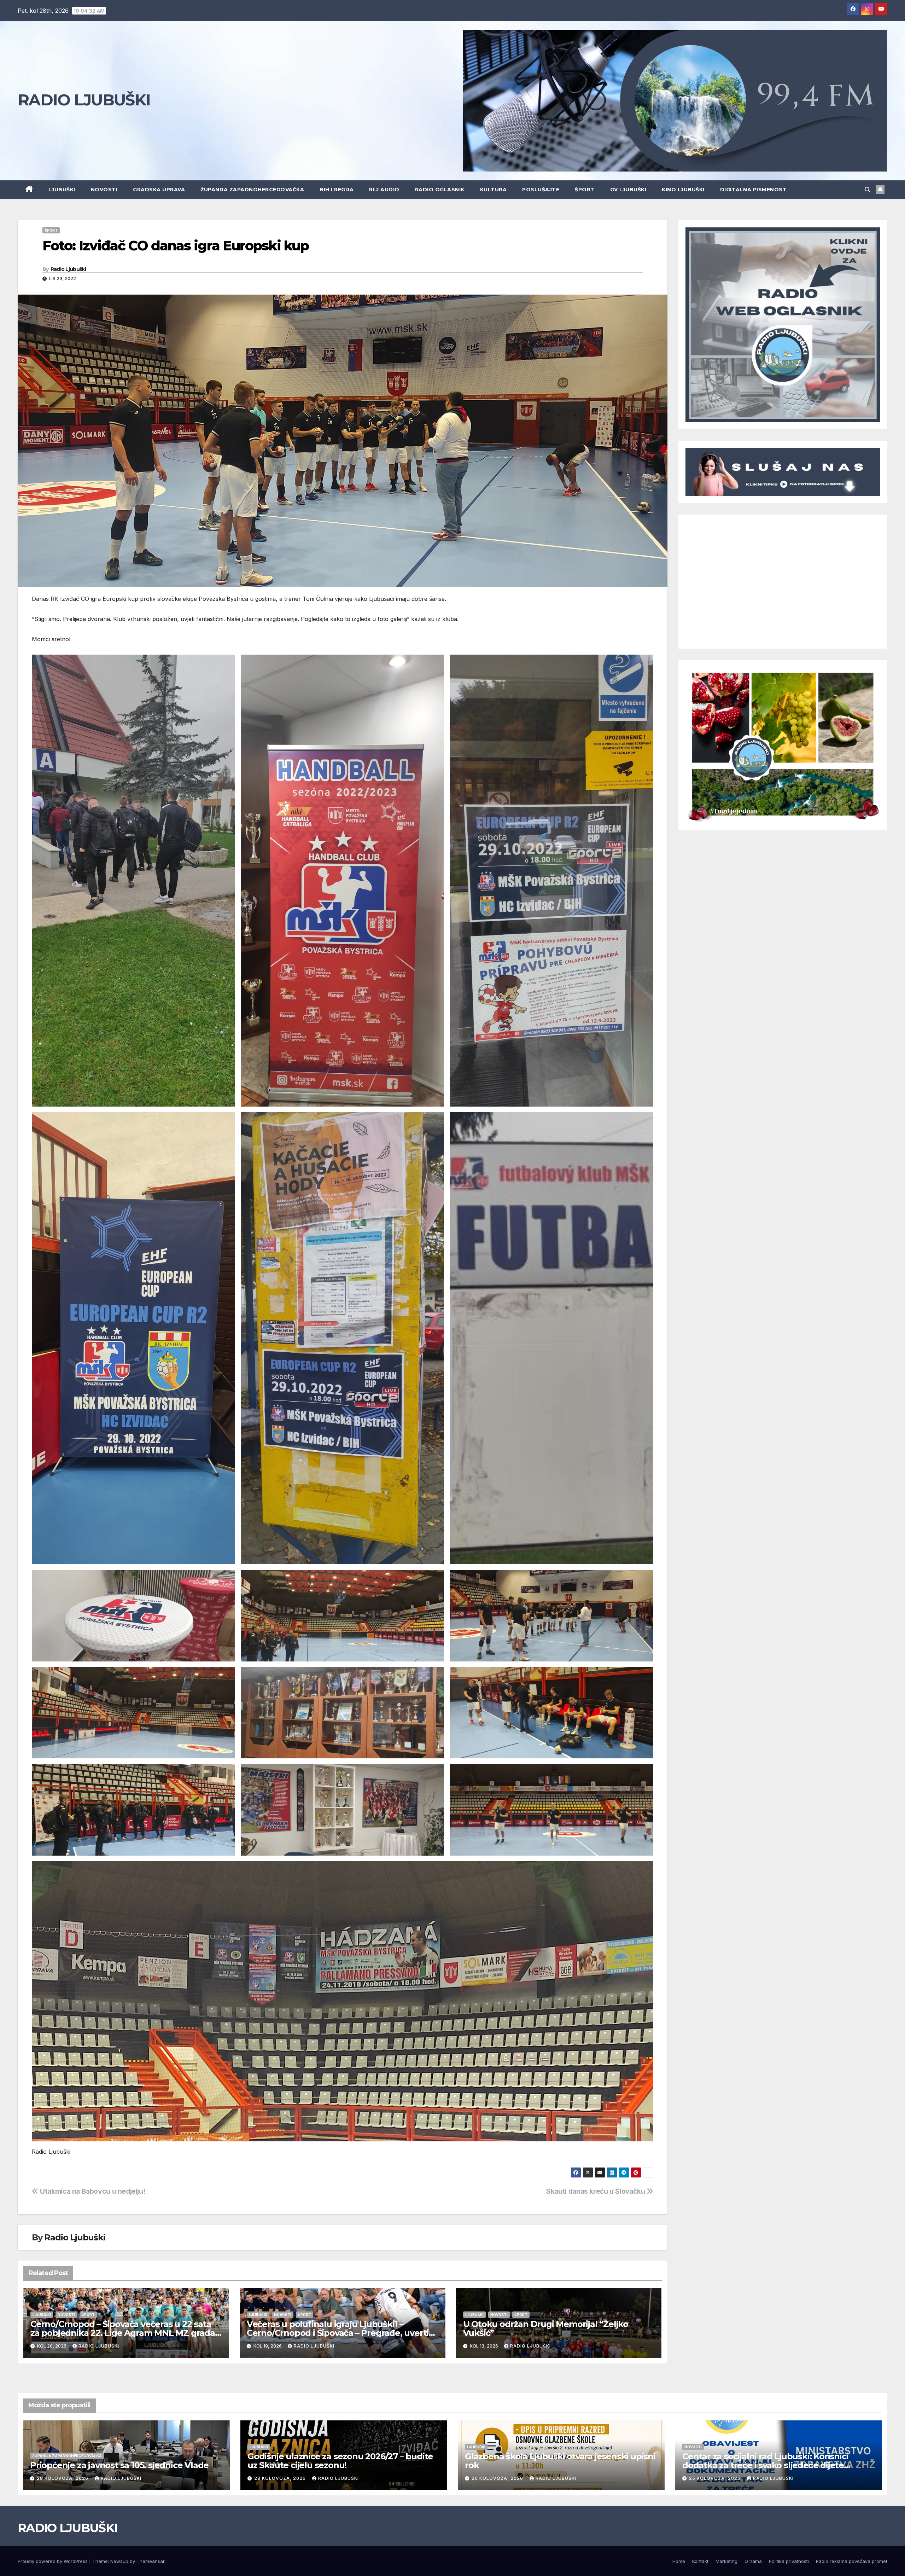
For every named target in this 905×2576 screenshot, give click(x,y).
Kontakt (700, 2561)
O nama (753, 2561)
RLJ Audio (384, 190)
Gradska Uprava (159, 190)
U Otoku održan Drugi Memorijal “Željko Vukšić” (546, 2328)
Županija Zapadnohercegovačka (252, 190)
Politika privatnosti (789, 2561)
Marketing (726, 2561)
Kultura (494, 190)
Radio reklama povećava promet (852, 2561)
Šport (585, 190)
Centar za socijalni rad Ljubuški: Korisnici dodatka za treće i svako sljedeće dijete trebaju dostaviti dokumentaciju (765, 2465)
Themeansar (150, 2561)
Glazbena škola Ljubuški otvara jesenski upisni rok (560, 2461)
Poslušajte (541, 190)
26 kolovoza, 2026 (498, 2478)
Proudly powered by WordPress (53, 2561)
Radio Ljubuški (68, 269)
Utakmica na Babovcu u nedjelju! (92, 2191)
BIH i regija (337, 190)
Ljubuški (62, 190)
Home (679, 2561)
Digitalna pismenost (754, 190)
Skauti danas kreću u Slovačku (596, 2191)
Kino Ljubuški (683, 190)
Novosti (104, 190)
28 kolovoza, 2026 (63, 2478)
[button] (868, 190)
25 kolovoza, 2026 (716, 2478)
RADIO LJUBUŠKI (84, 100)
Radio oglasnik (440, 190)
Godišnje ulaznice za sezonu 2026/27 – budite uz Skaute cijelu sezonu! (340, 2461)
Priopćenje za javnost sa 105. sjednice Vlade (119, 2465)
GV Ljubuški (628, 190)
